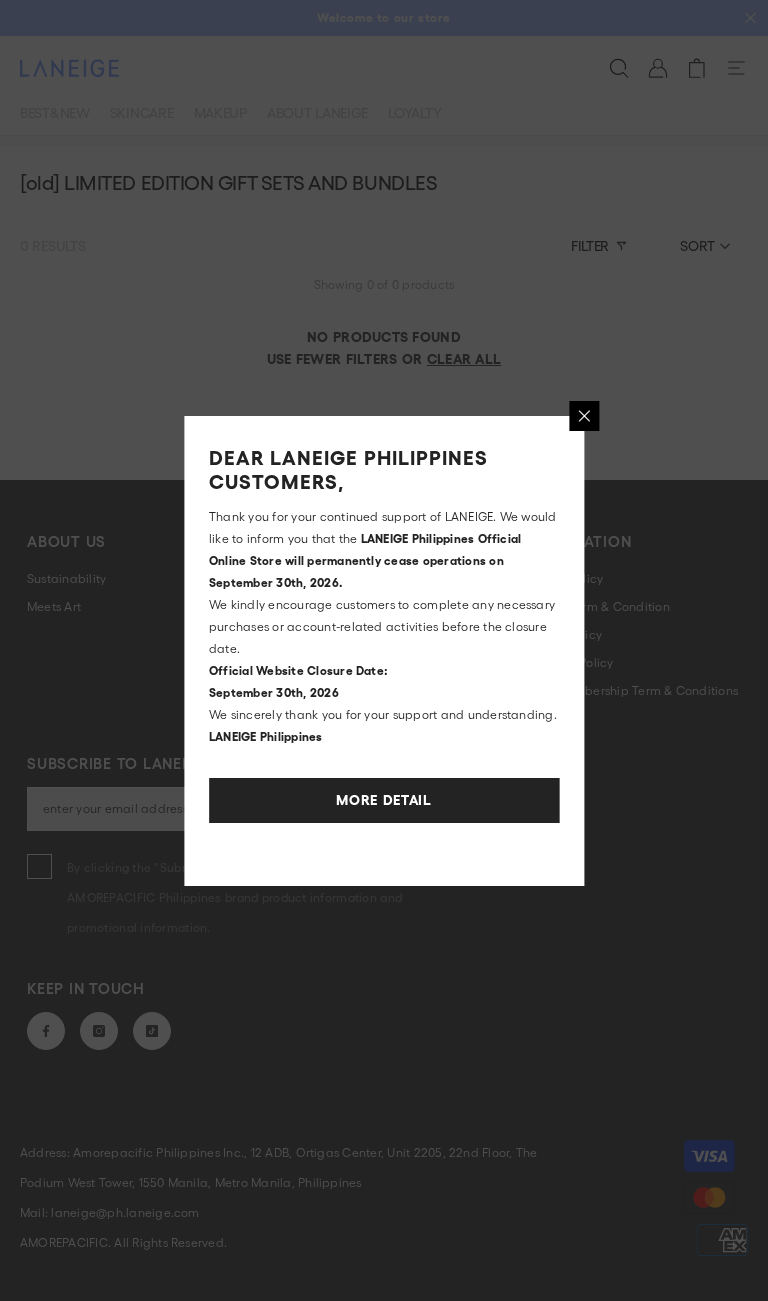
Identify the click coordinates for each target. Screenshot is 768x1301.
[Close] (584, 416)
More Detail (384, 800)
